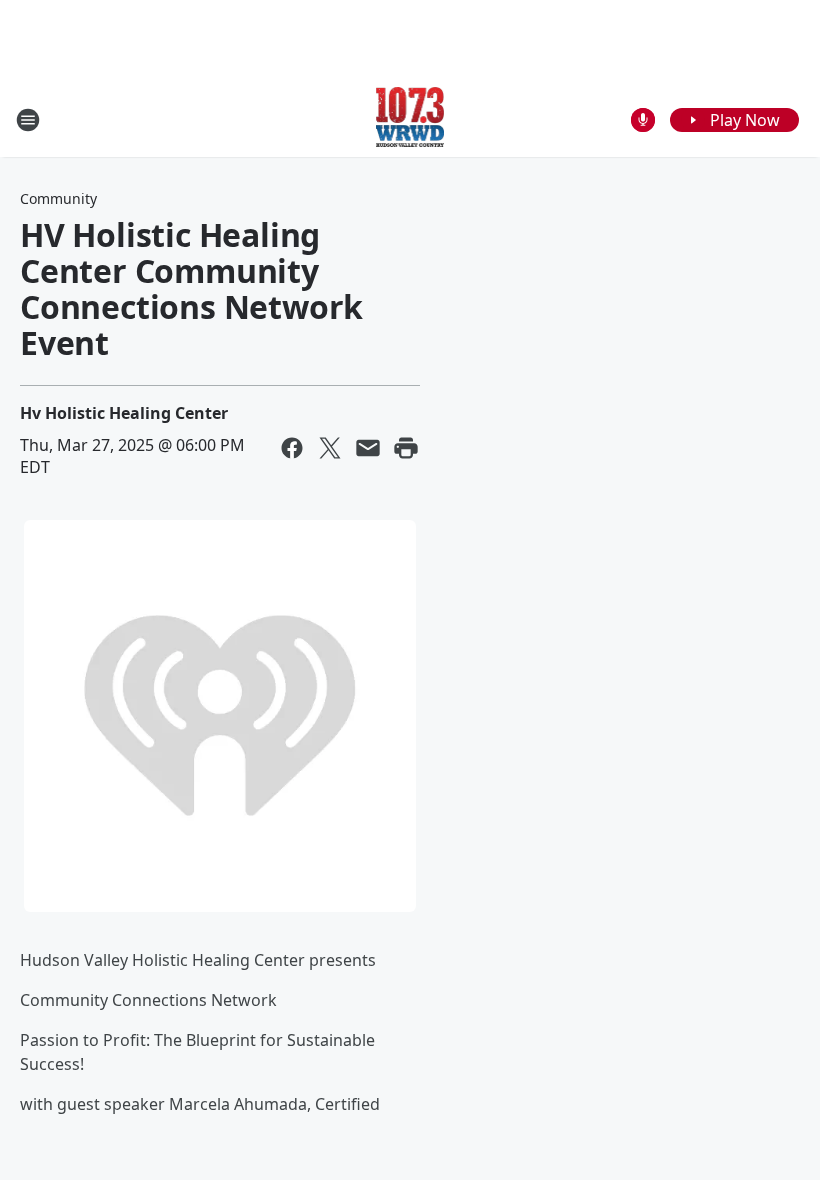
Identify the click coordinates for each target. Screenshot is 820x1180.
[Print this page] (406, 448)
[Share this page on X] (330, 448)
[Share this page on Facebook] (292, 448)
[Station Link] (410, 119)
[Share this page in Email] (368, 448)
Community (58, 198)
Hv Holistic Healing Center (124, 413)
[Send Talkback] (643, 120)
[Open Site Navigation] (28, 120)
